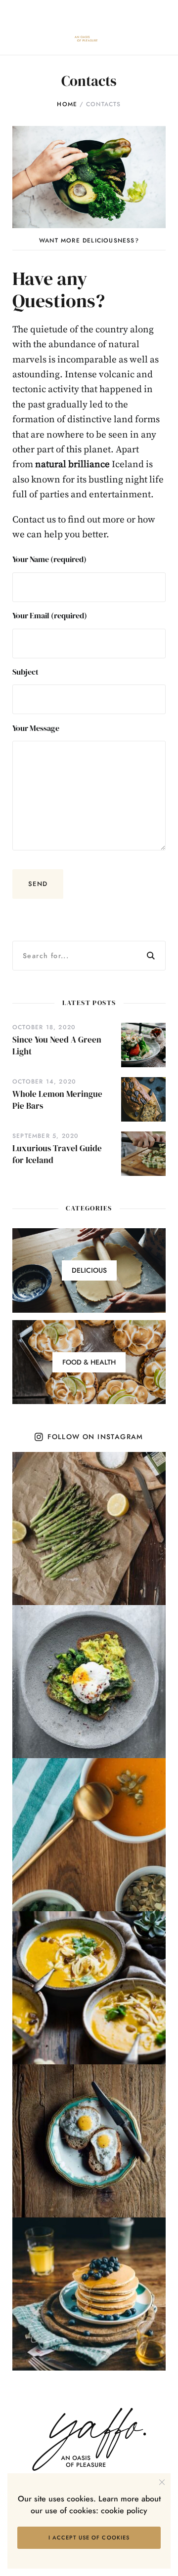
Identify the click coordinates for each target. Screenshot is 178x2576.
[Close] (126, 1251)
